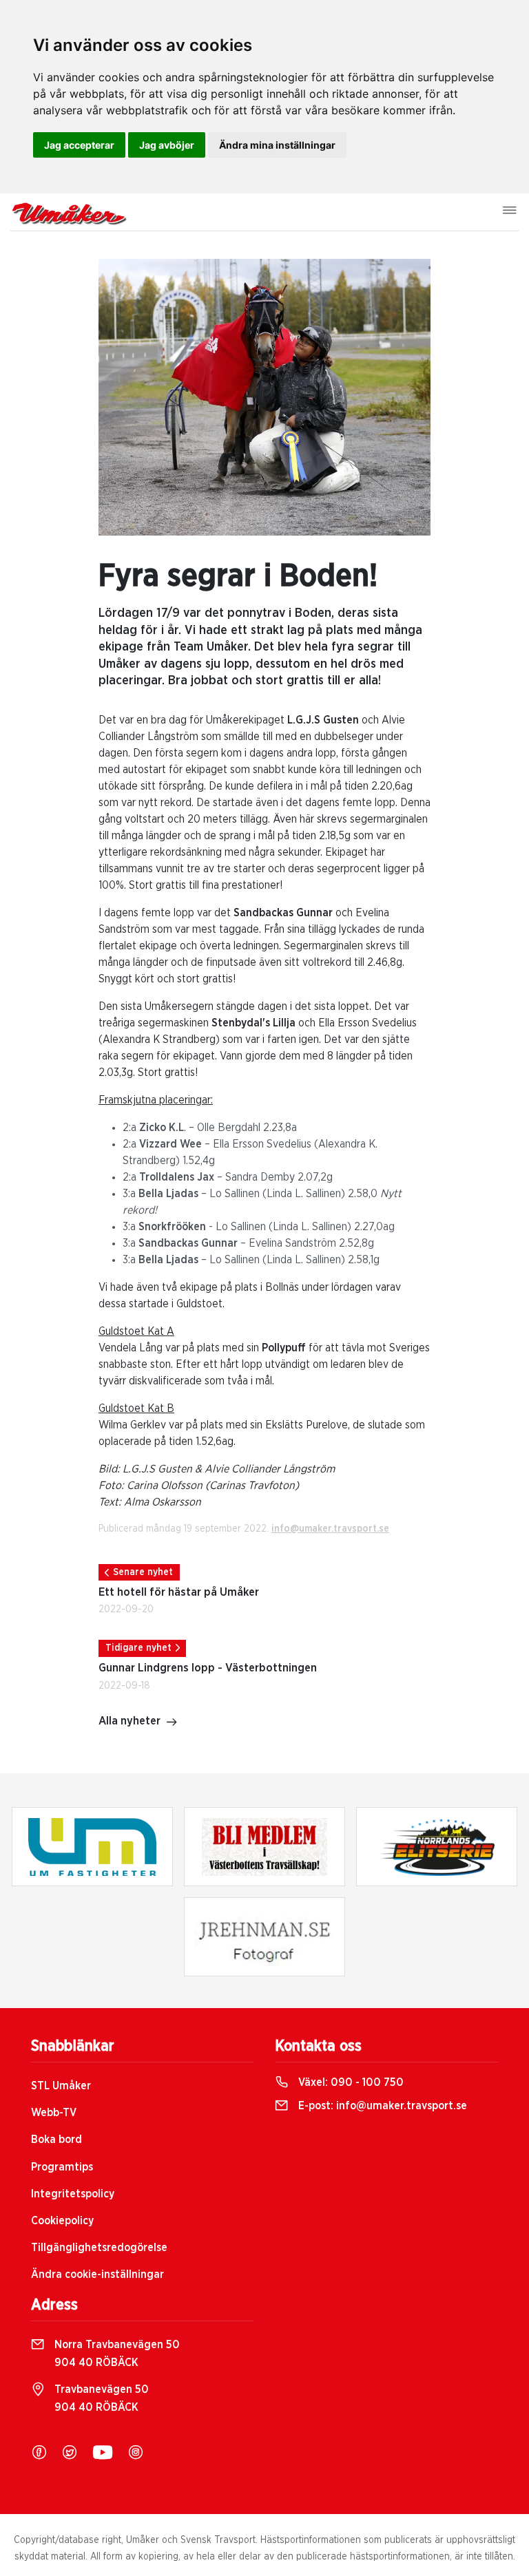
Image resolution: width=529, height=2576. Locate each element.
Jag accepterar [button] (79, 145)
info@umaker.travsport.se (330, 1529)
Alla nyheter (129, 1721)
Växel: (350, 2082)
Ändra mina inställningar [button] (277, 145)
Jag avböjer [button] (167, 145)
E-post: (381, 2106)
